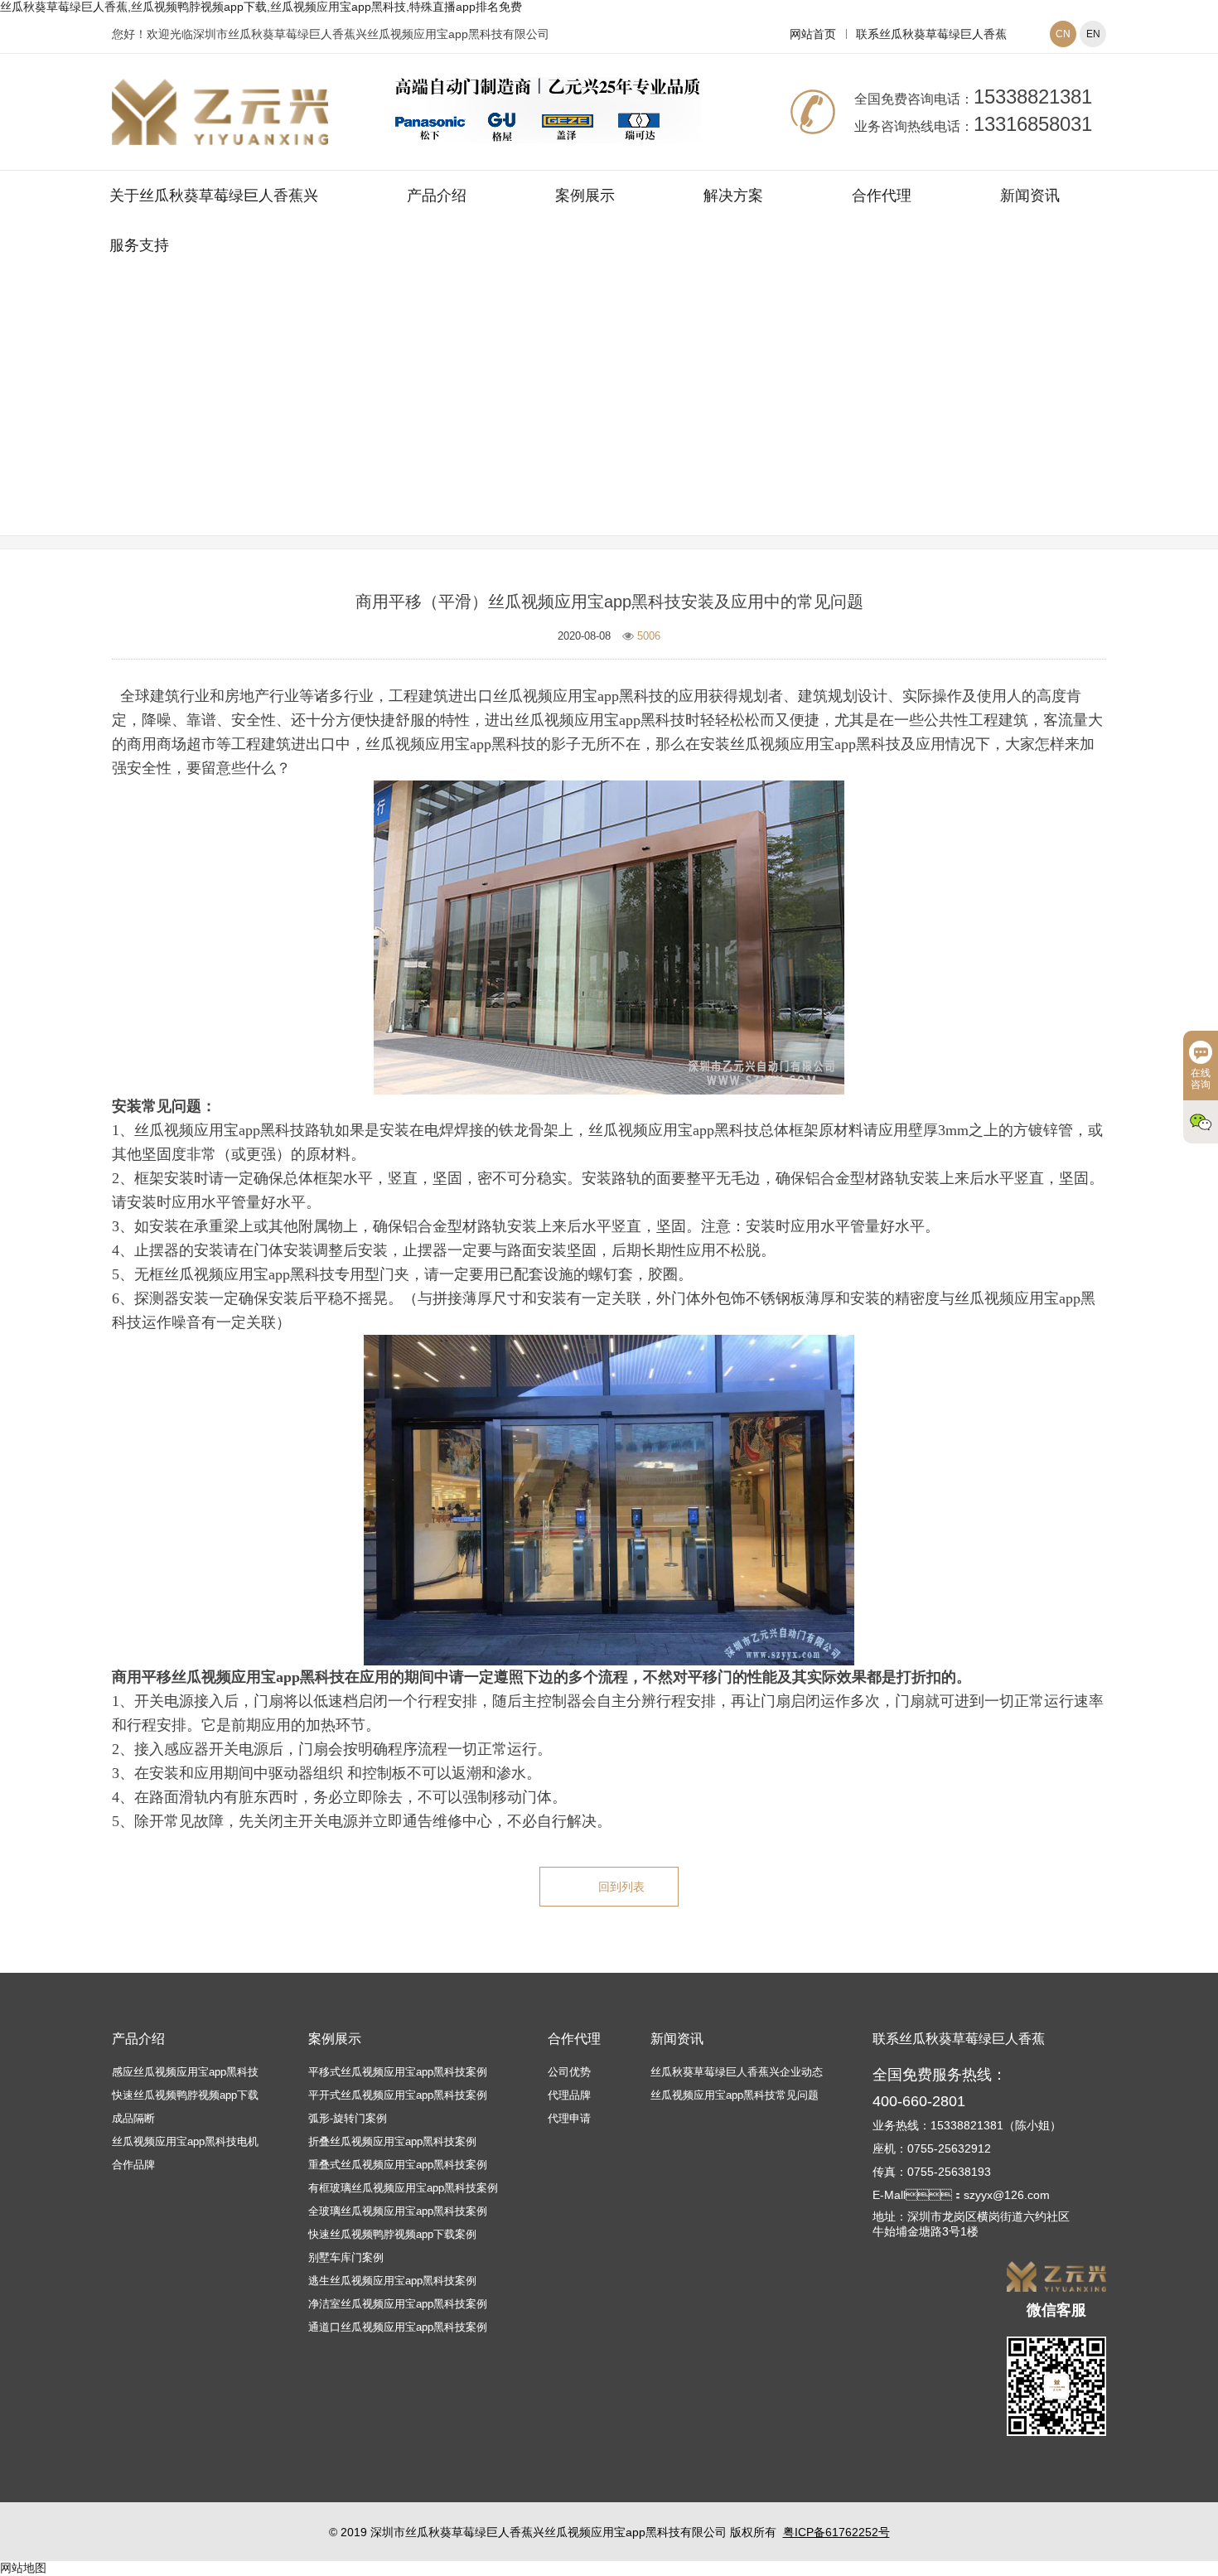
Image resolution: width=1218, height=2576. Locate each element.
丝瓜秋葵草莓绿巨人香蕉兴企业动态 (737, 2072)
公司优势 (569, 2072)
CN (1063, 34)
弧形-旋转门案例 (348, 2118)
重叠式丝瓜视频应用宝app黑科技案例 (398, 2165)
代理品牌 (569, 2095)
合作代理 (882, 196)
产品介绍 (437, 196)
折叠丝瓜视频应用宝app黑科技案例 (392, 2141)
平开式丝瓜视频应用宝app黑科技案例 (398, 2095)
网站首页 (813, 34)
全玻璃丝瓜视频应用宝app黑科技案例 (398, 2211)
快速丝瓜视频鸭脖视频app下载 (185, 2095)
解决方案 (733, 196)
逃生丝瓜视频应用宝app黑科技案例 (392, 2281)
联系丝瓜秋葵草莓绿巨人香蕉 (931, 34)
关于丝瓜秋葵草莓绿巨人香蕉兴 (214, 196)
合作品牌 (133, 2165)
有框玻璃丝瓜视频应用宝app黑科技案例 (403, 2188)
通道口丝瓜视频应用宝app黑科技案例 (398, 2327)
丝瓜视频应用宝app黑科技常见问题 (708, 425)
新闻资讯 (1030, 196)
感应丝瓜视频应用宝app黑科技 (185, 2072)
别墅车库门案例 (346, 2257)
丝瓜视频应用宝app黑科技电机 (185, 2141)
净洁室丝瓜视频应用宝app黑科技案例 (398, 2304)
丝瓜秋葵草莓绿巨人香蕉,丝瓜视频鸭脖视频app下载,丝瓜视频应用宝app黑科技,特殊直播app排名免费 (261, 7)
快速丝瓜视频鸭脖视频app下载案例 (392, 2234)
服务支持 (139, 245)
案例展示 (585, 196)
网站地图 (23, 2568)
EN (1093, 34)
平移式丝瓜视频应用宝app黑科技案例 (398, 2072)
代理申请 (569, 2118)
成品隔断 (133, 2118)
